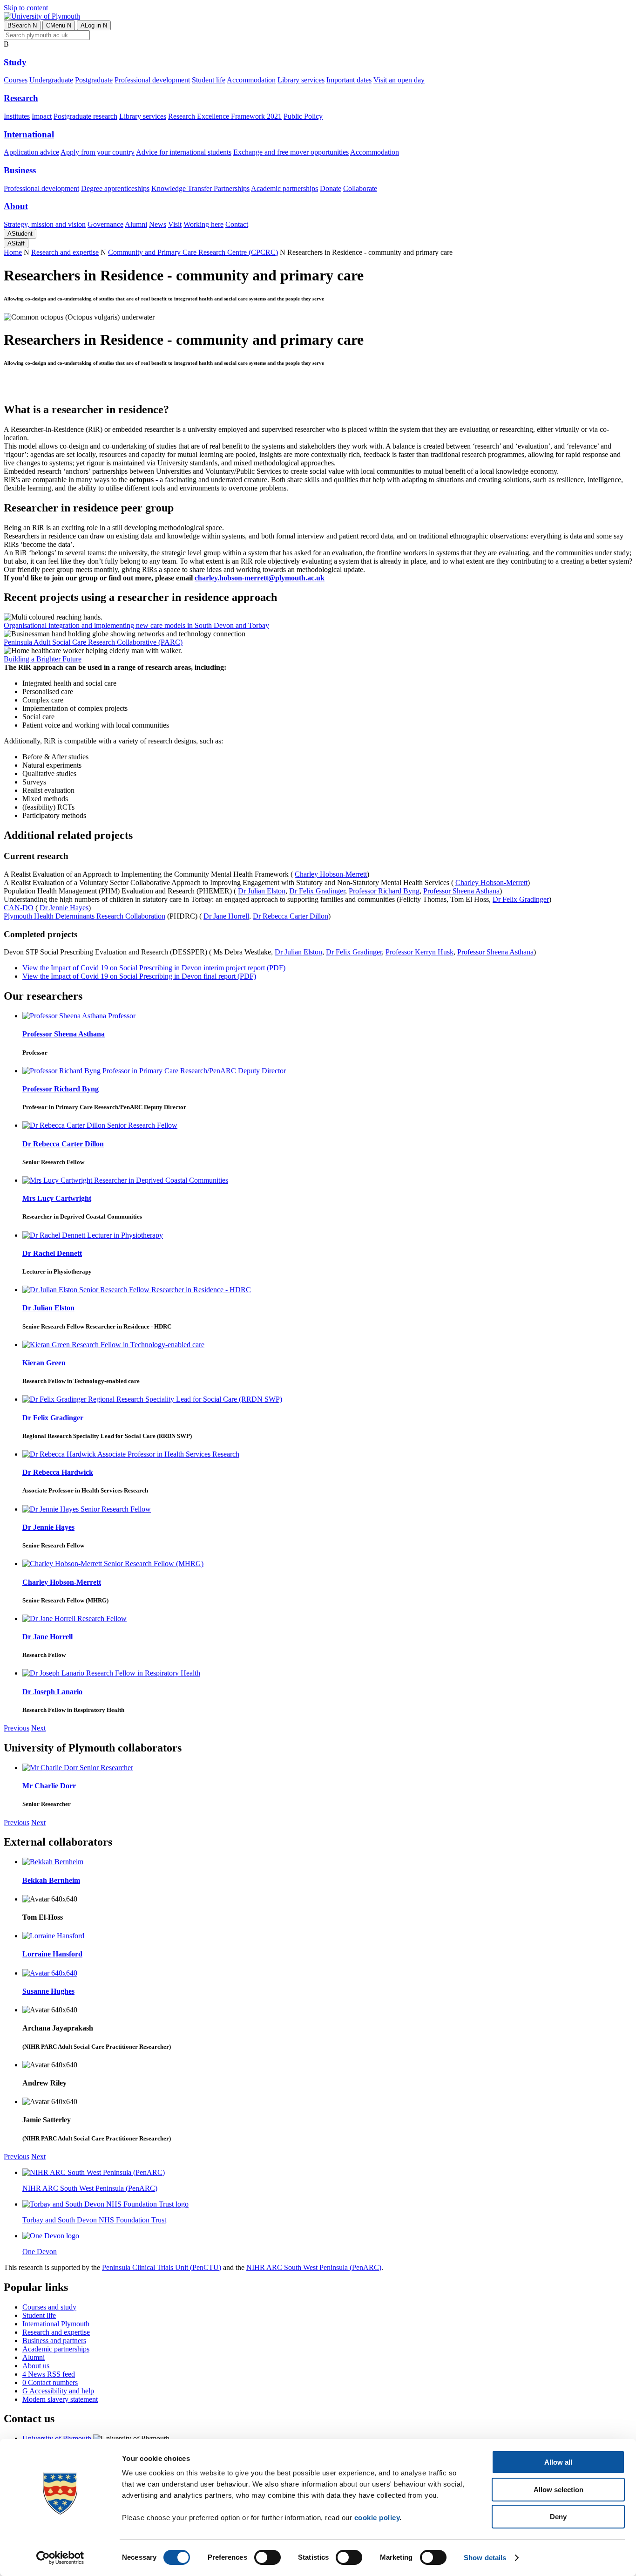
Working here (203, 224)
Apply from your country (98, 152)
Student (20, 234)
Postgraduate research (85, 116)
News (158, 224)
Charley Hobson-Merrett (331, 874)
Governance (105, 224)
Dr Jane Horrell (226, 916)
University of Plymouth (57, 2438)
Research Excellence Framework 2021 (225, 116)
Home (13, 252)
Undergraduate (51, 80)
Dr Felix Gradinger (317, 891)
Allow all (558, 2462)
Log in (94, 25)
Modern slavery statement (60, 2399)
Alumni (136, 224)
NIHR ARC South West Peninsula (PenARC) (314, 2267)
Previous (17, 1728)
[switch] (267, 2557)
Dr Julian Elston (262, 891)
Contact (237, 224)
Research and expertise (65, 252)
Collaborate (360, 188)
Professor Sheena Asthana (461, 891)
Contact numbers (50, 2382)
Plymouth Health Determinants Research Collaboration (85, 916)
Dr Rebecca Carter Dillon (291, 916)
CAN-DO (19, 908)
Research (21, 98)
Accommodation (251, 80)
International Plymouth (56, 2324)
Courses (16, 80)
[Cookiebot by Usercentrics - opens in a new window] (60, 2558)
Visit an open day (399, 80)
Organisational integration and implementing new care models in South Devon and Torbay (136, 625)
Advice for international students (184, 152)
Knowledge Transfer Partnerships (200, 188)
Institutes (17, 116)
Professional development (152, 80)
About (16, 206)
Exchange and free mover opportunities (291, 152)
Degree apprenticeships (115, 188)
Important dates (349, 80)
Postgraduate (94, 80)
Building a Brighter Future (43, 659)
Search (22, 25)
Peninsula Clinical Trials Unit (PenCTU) (162, 2267)
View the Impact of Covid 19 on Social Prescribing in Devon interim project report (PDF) (154, 968)
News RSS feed (49, 2374)
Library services (301, 80)
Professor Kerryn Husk (419, 952)
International (29, 134)
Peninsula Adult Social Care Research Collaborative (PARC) (93, 642)
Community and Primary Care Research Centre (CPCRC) (193, 252)
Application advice (31, 152)
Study (15, 62)
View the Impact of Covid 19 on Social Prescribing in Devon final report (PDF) (139, 976)
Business (20, 170)
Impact (42, 116)
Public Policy (303, 116)
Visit (175, 224)
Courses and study (49, 2307)
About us (36, 2366)
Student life (209, 80)
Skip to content (26, 8)
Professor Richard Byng (384, 891)
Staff (16, 243)
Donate (331, 188)
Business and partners (54, 2341)
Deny (558, 2517)
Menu (59, 25)
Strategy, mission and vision (45, 224)
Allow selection (558, 2490)
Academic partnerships (284, 188)
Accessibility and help (58, 2391)
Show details (485, 2558)
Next (38, 1728)
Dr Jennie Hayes (64, 908)
